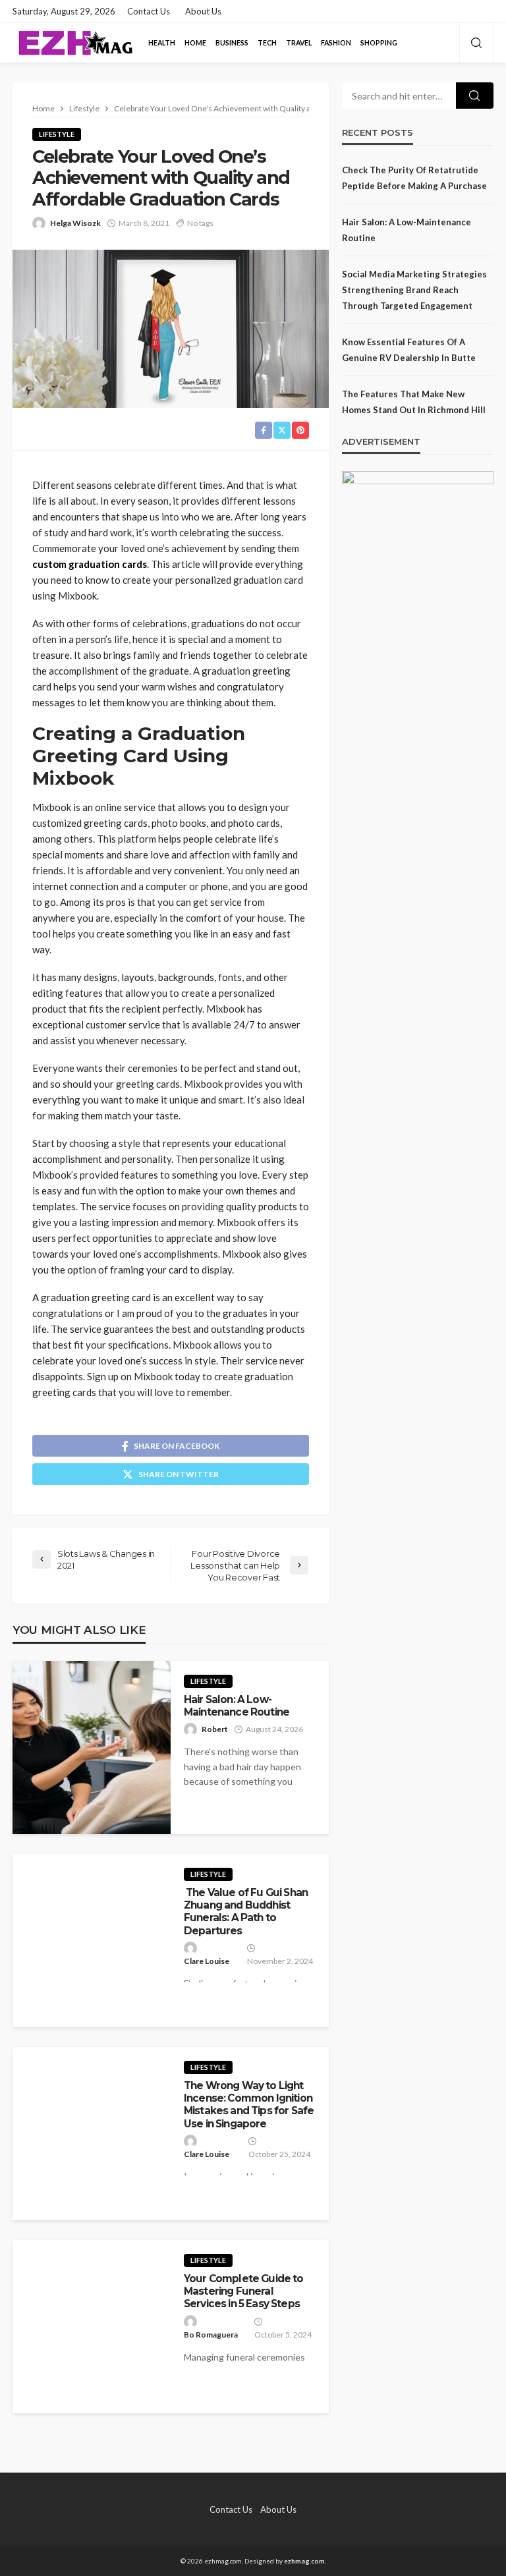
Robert (215, 1729)
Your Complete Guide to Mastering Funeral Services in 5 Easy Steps (244, 2291)
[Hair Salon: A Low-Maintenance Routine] (92, 1748)
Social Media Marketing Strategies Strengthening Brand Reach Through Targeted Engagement (414, 290)
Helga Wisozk (75, 223)
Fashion (336, 43)
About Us (203, 11)
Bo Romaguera (211, 2335)
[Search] (476, 43)
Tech (267, 43)
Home (195, 43)
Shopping (379, 43)
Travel (299, 43)
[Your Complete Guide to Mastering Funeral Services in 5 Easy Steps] (92, 2327)
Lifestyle (57, 134)
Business (232, 43)
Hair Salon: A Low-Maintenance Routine (237, 1706)
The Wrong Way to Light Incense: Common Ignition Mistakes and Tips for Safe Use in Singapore (249, 2105)
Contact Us (149, 11)
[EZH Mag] (75, 43)
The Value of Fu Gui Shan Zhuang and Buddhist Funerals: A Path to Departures (246, 1912)
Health (162, 43)
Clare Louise (207, 1961)
